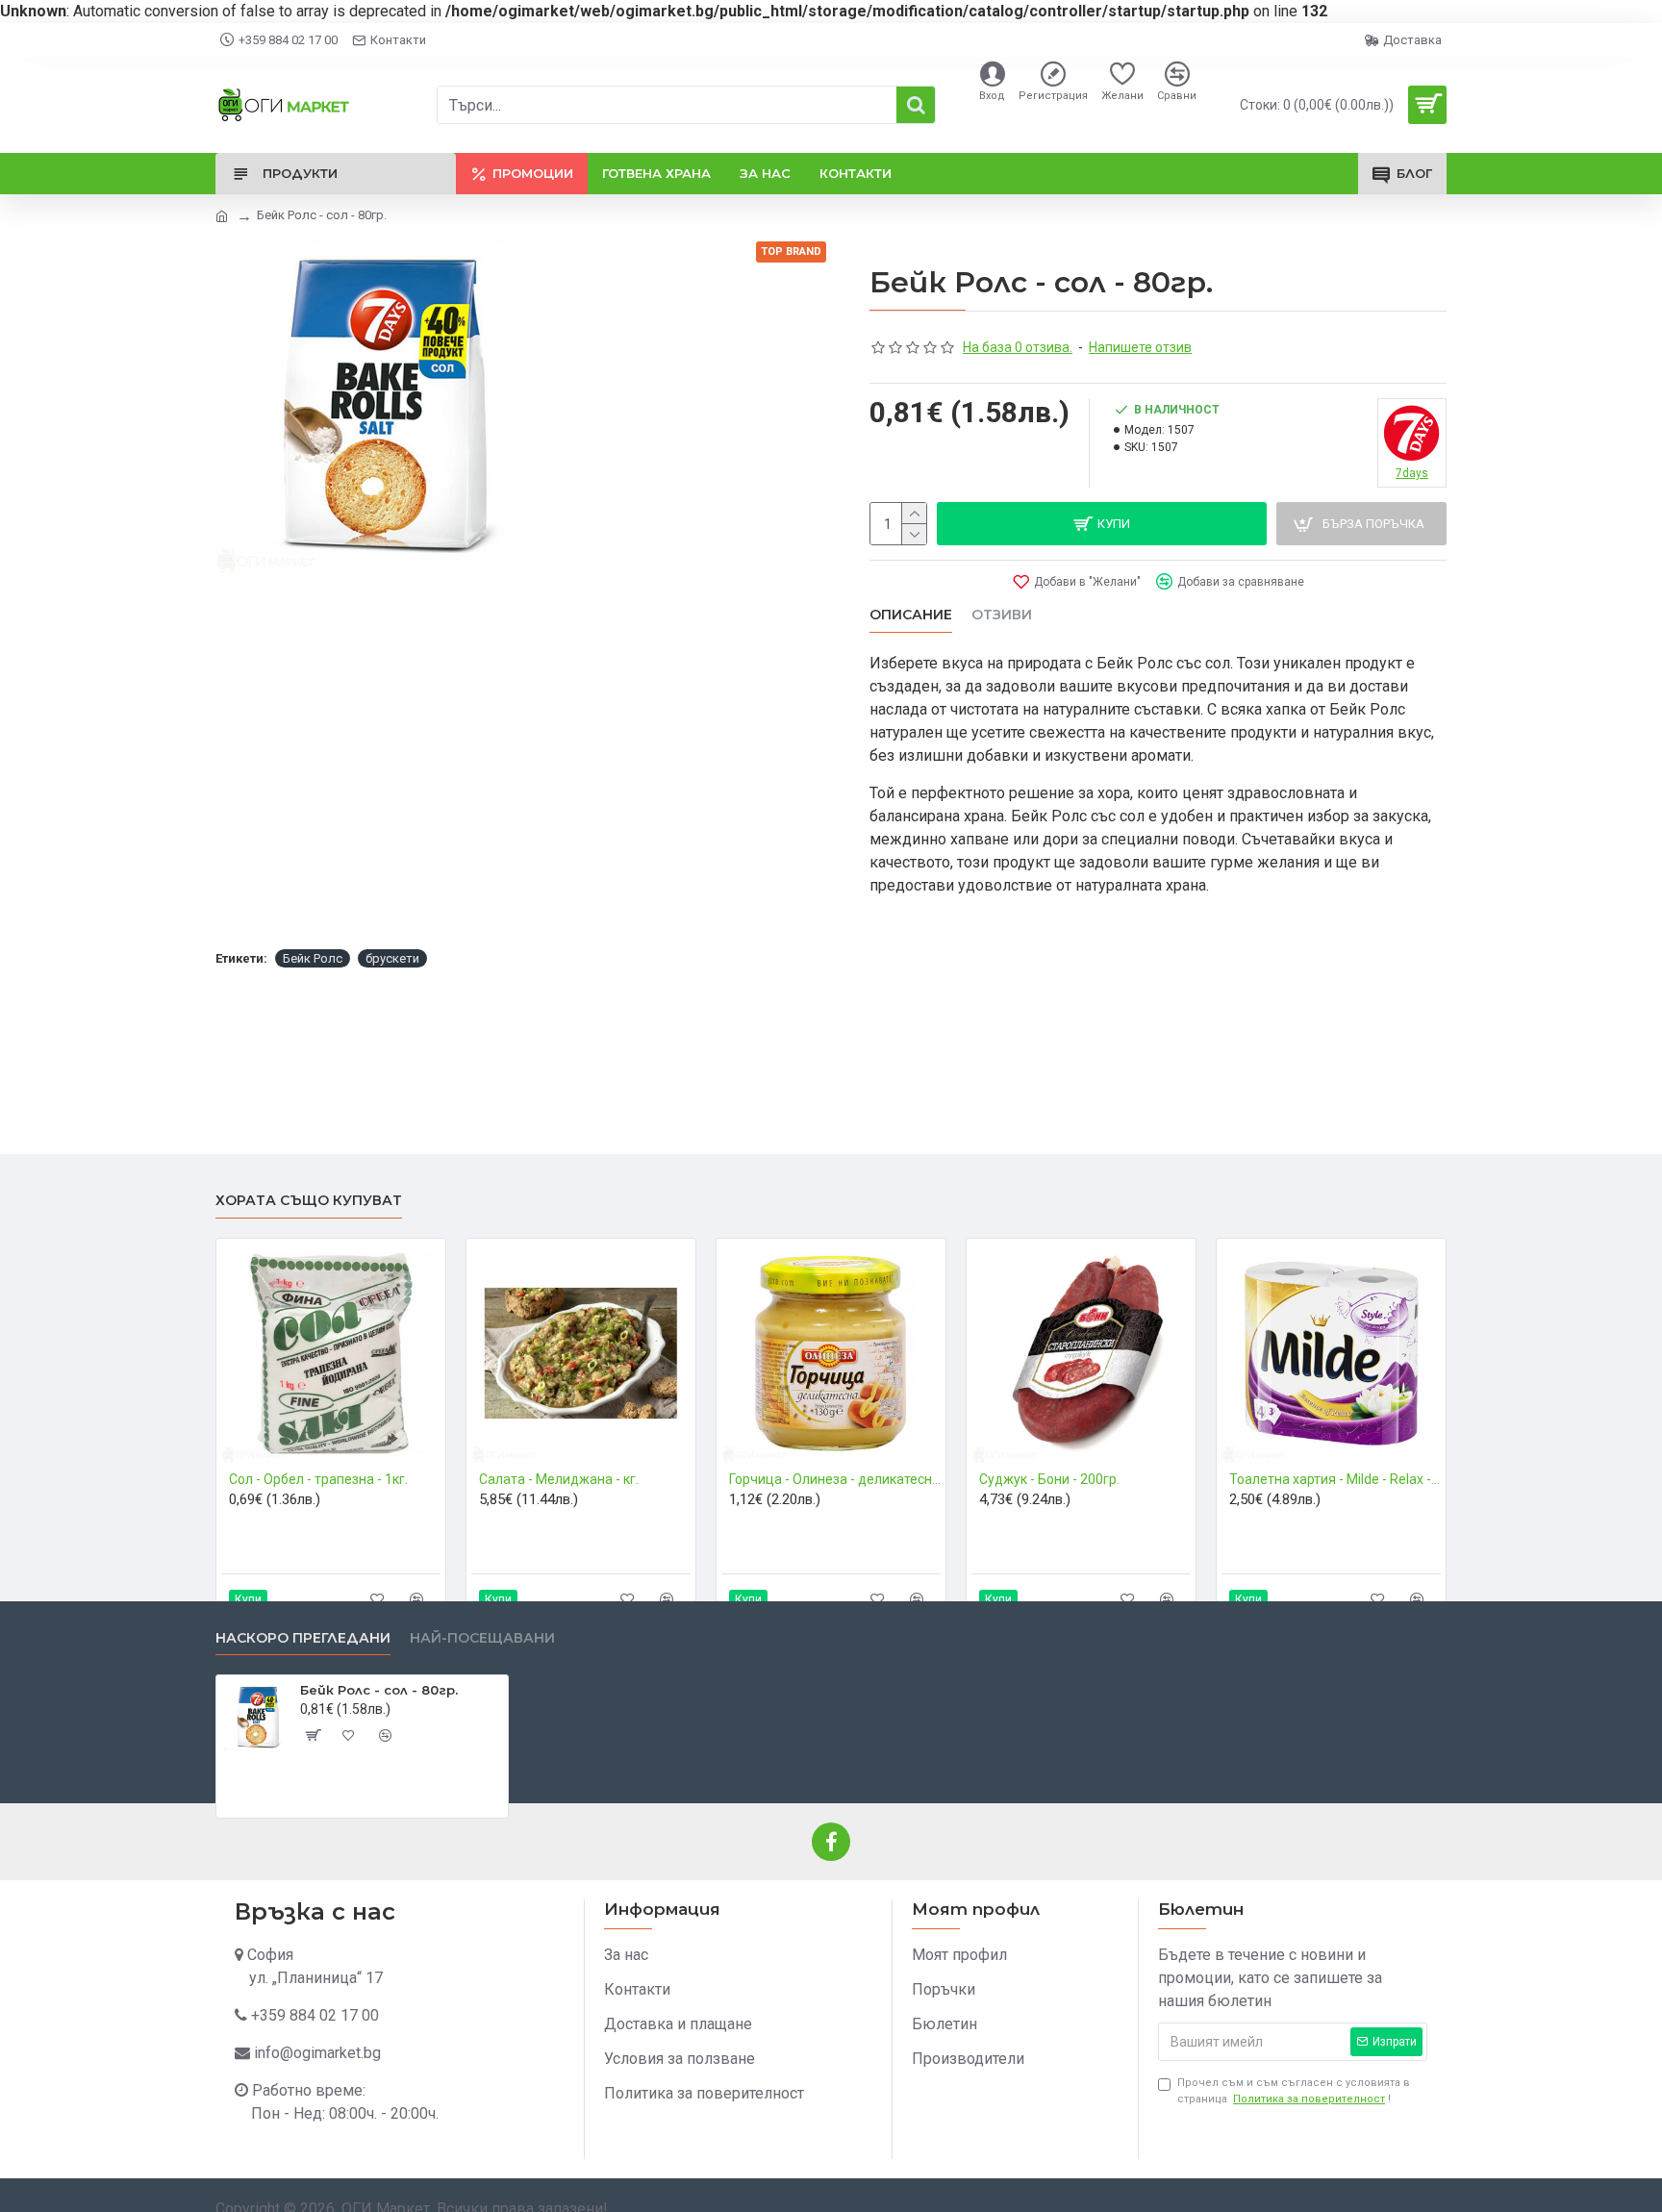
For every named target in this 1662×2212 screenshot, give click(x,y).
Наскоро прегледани (303, 1638)
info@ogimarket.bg (317, 2053)
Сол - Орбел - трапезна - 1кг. (318, 1479)
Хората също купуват (309, 1201)
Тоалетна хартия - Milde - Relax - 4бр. (1335, 1479)
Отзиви (1002, 615)
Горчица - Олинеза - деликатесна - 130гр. (835, 1479)
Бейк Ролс (313, 958)
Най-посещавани (482, 1638)
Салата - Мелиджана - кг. (559, 1479)
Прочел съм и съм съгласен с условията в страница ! (1294, 2091)
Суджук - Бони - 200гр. (1049, 1479)
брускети (392, 958)
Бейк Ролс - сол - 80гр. (379, 1690)
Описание (911, 615)
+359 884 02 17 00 (315, 2015)
